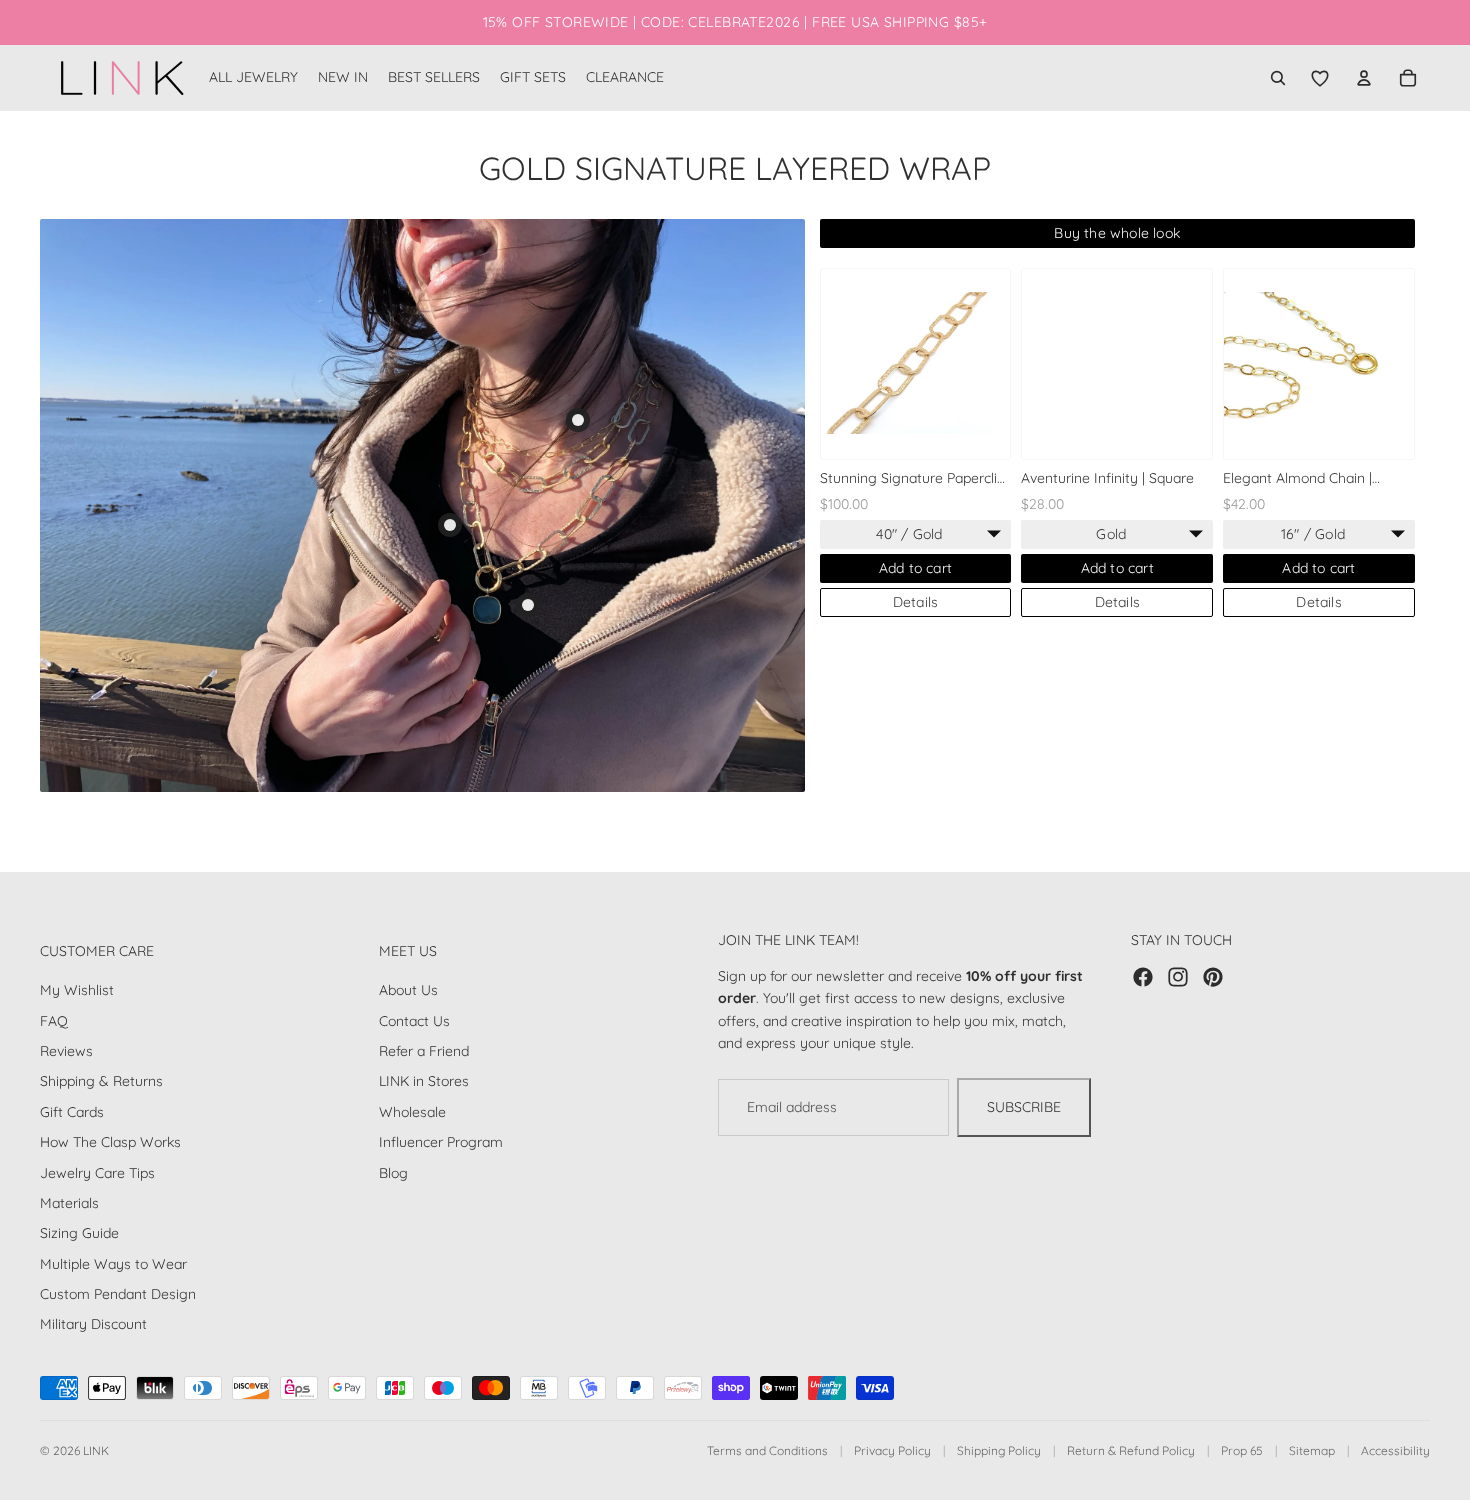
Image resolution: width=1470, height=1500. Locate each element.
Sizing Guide (79, 1233)
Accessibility (1395, 1450)
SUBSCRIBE (1024, 1107)
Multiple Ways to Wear (113, 1264)
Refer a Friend (424, 1051)
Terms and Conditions (767, 1450)
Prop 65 (1242, 1450)
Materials (69, 1203)
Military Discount (93, 1324)
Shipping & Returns (101, 1081)
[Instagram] (1178, 977)
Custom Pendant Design (118, 1294)
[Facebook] (1143, 977)
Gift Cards (72, 1112)
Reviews (66, 1051)
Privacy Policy (892, 1450)
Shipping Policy (999, 1450)
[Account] (1364, 78)
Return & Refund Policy (1131, 1450)
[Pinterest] (1213, 977)
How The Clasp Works (110, 1142)
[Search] (1278, 78)
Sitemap (1312, 1450)
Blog (393, 1172)
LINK (96, 1450)
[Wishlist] (1320, 78)
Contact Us (414, 1021)
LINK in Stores (424, 1081)
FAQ (54, 1021)
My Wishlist (77, 990)
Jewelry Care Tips (97, 1172)
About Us (408, 990)
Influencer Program (441, 1142)
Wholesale (412, 1112)
